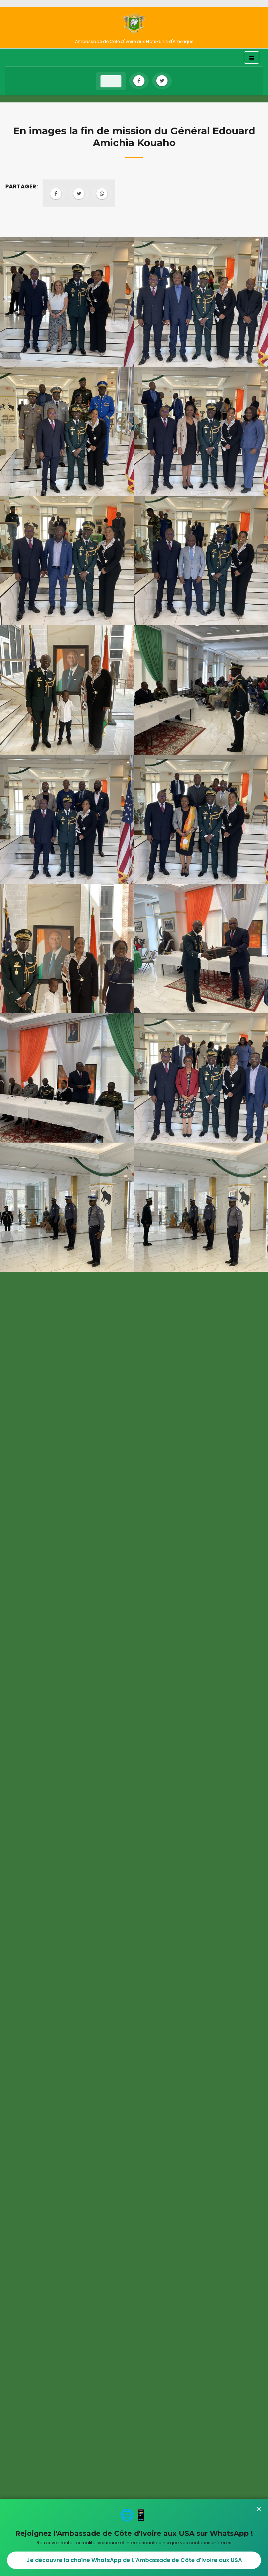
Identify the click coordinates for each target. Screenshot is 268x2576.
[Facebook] (139, 81)
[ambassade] (134, 23)
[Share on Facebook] (56, 194)
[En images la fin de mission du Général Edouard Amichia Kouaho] (67, 302)
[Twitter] (162, 81)
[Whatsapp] (102, 194)
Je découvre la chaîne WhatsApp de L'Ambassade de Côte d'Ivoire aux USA (134, 2560)
